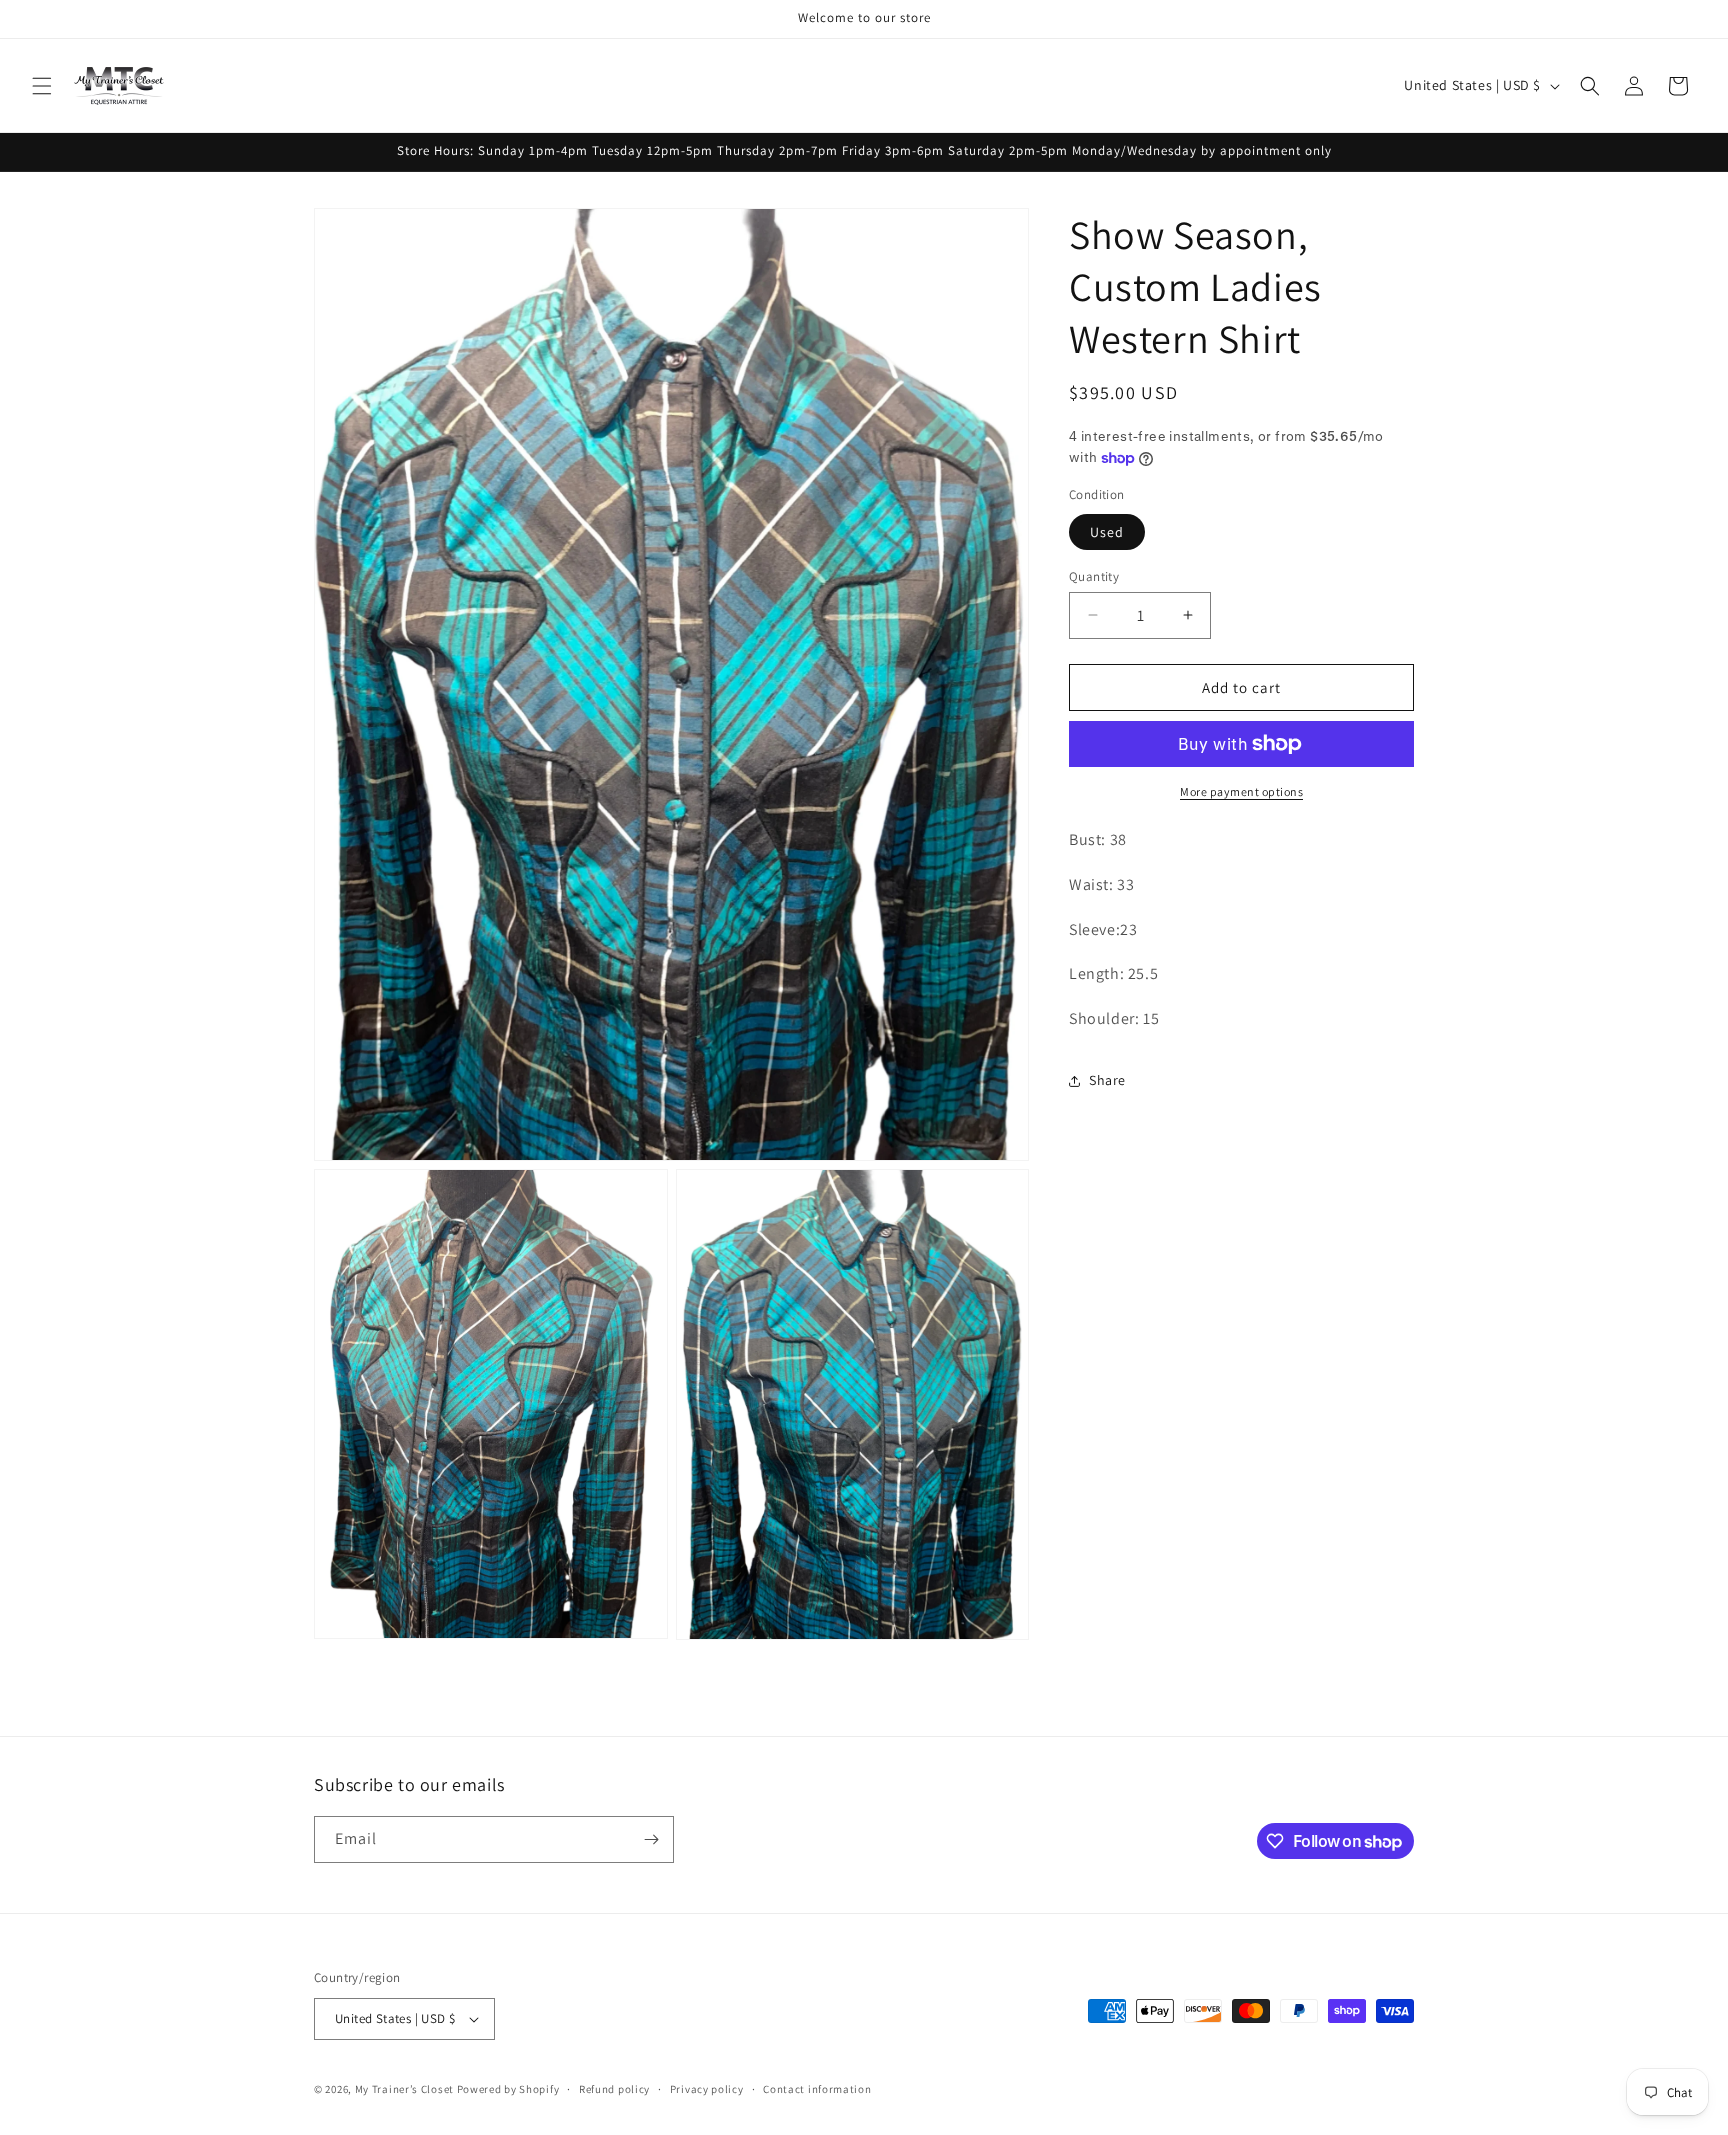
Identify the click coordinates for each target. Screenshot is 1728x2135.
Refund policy (614, 2088)
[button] (42, 86)
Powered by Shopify (508, 2089)
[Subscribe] (651, 1839)
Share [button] (1107, 1080)
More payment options (1241, 791)
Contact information (817, 2088)
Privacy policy (707, 2088)
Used (1107, 531)
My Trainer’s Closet (404, 2089)
